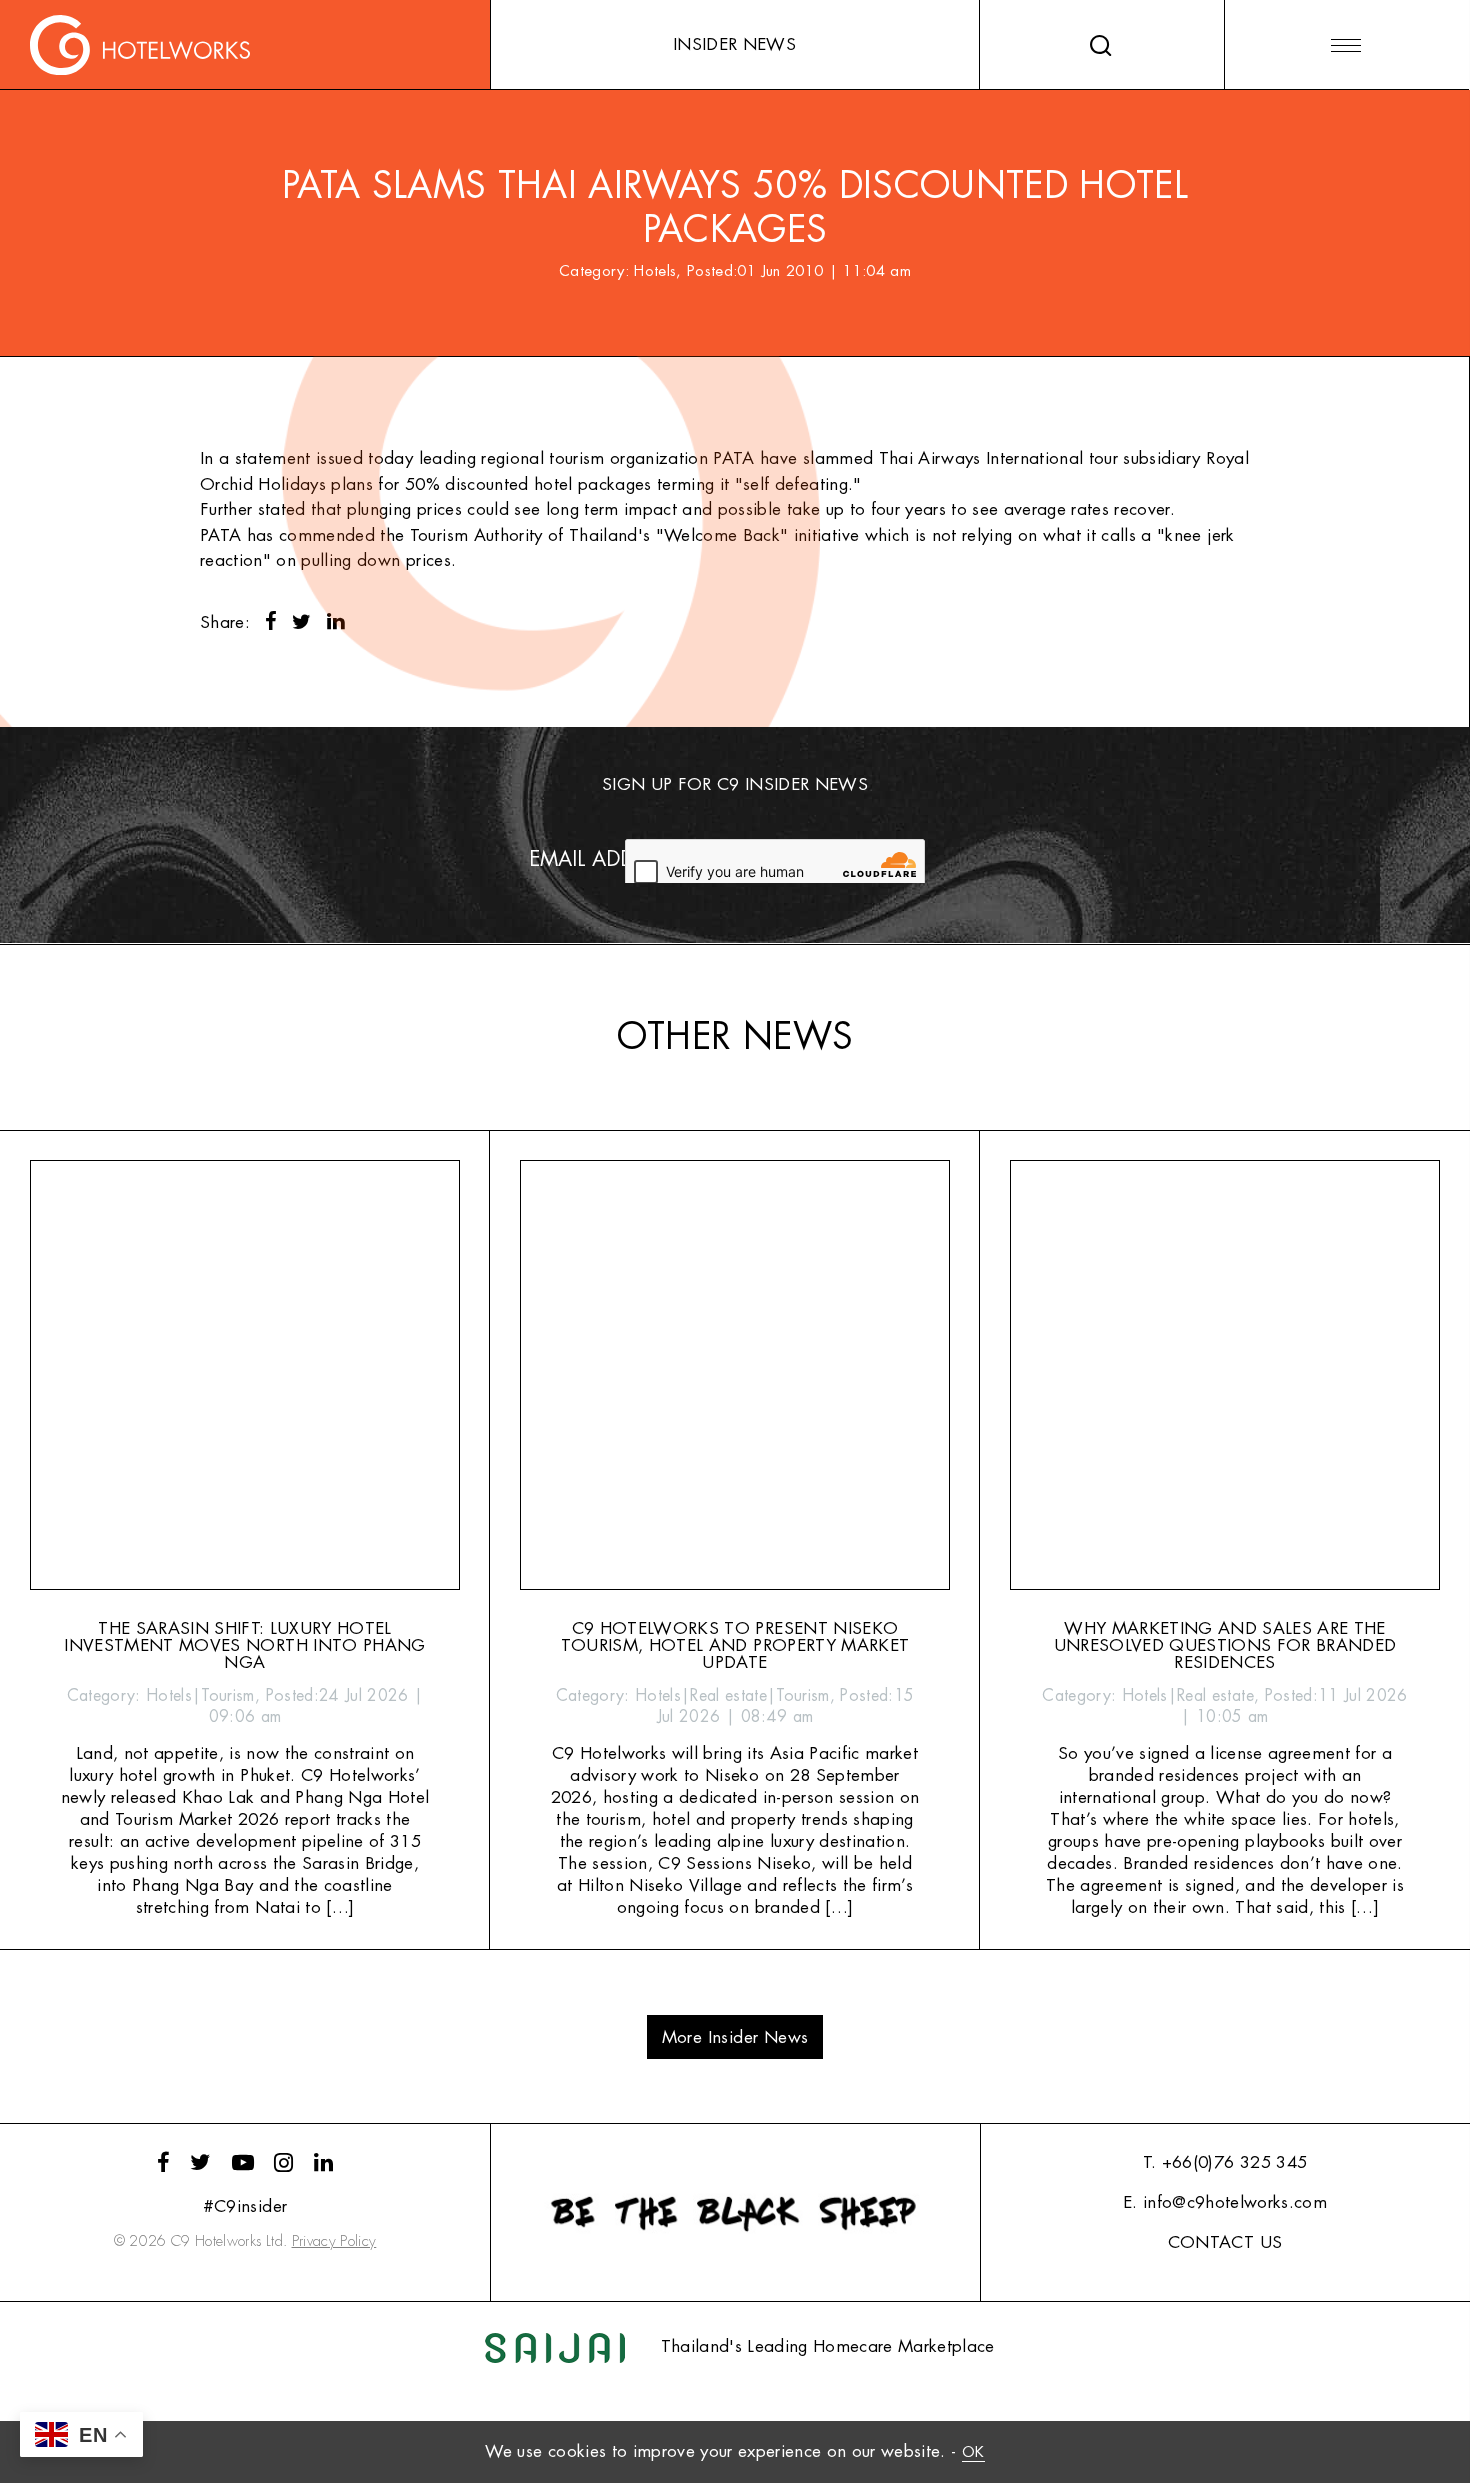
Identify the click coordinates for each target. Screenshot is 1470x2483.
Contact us (1225, 2242)
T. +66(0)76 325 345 (1225, 2162)
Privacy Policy (334, 2241)
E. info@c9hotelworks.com (1225, 2202)
